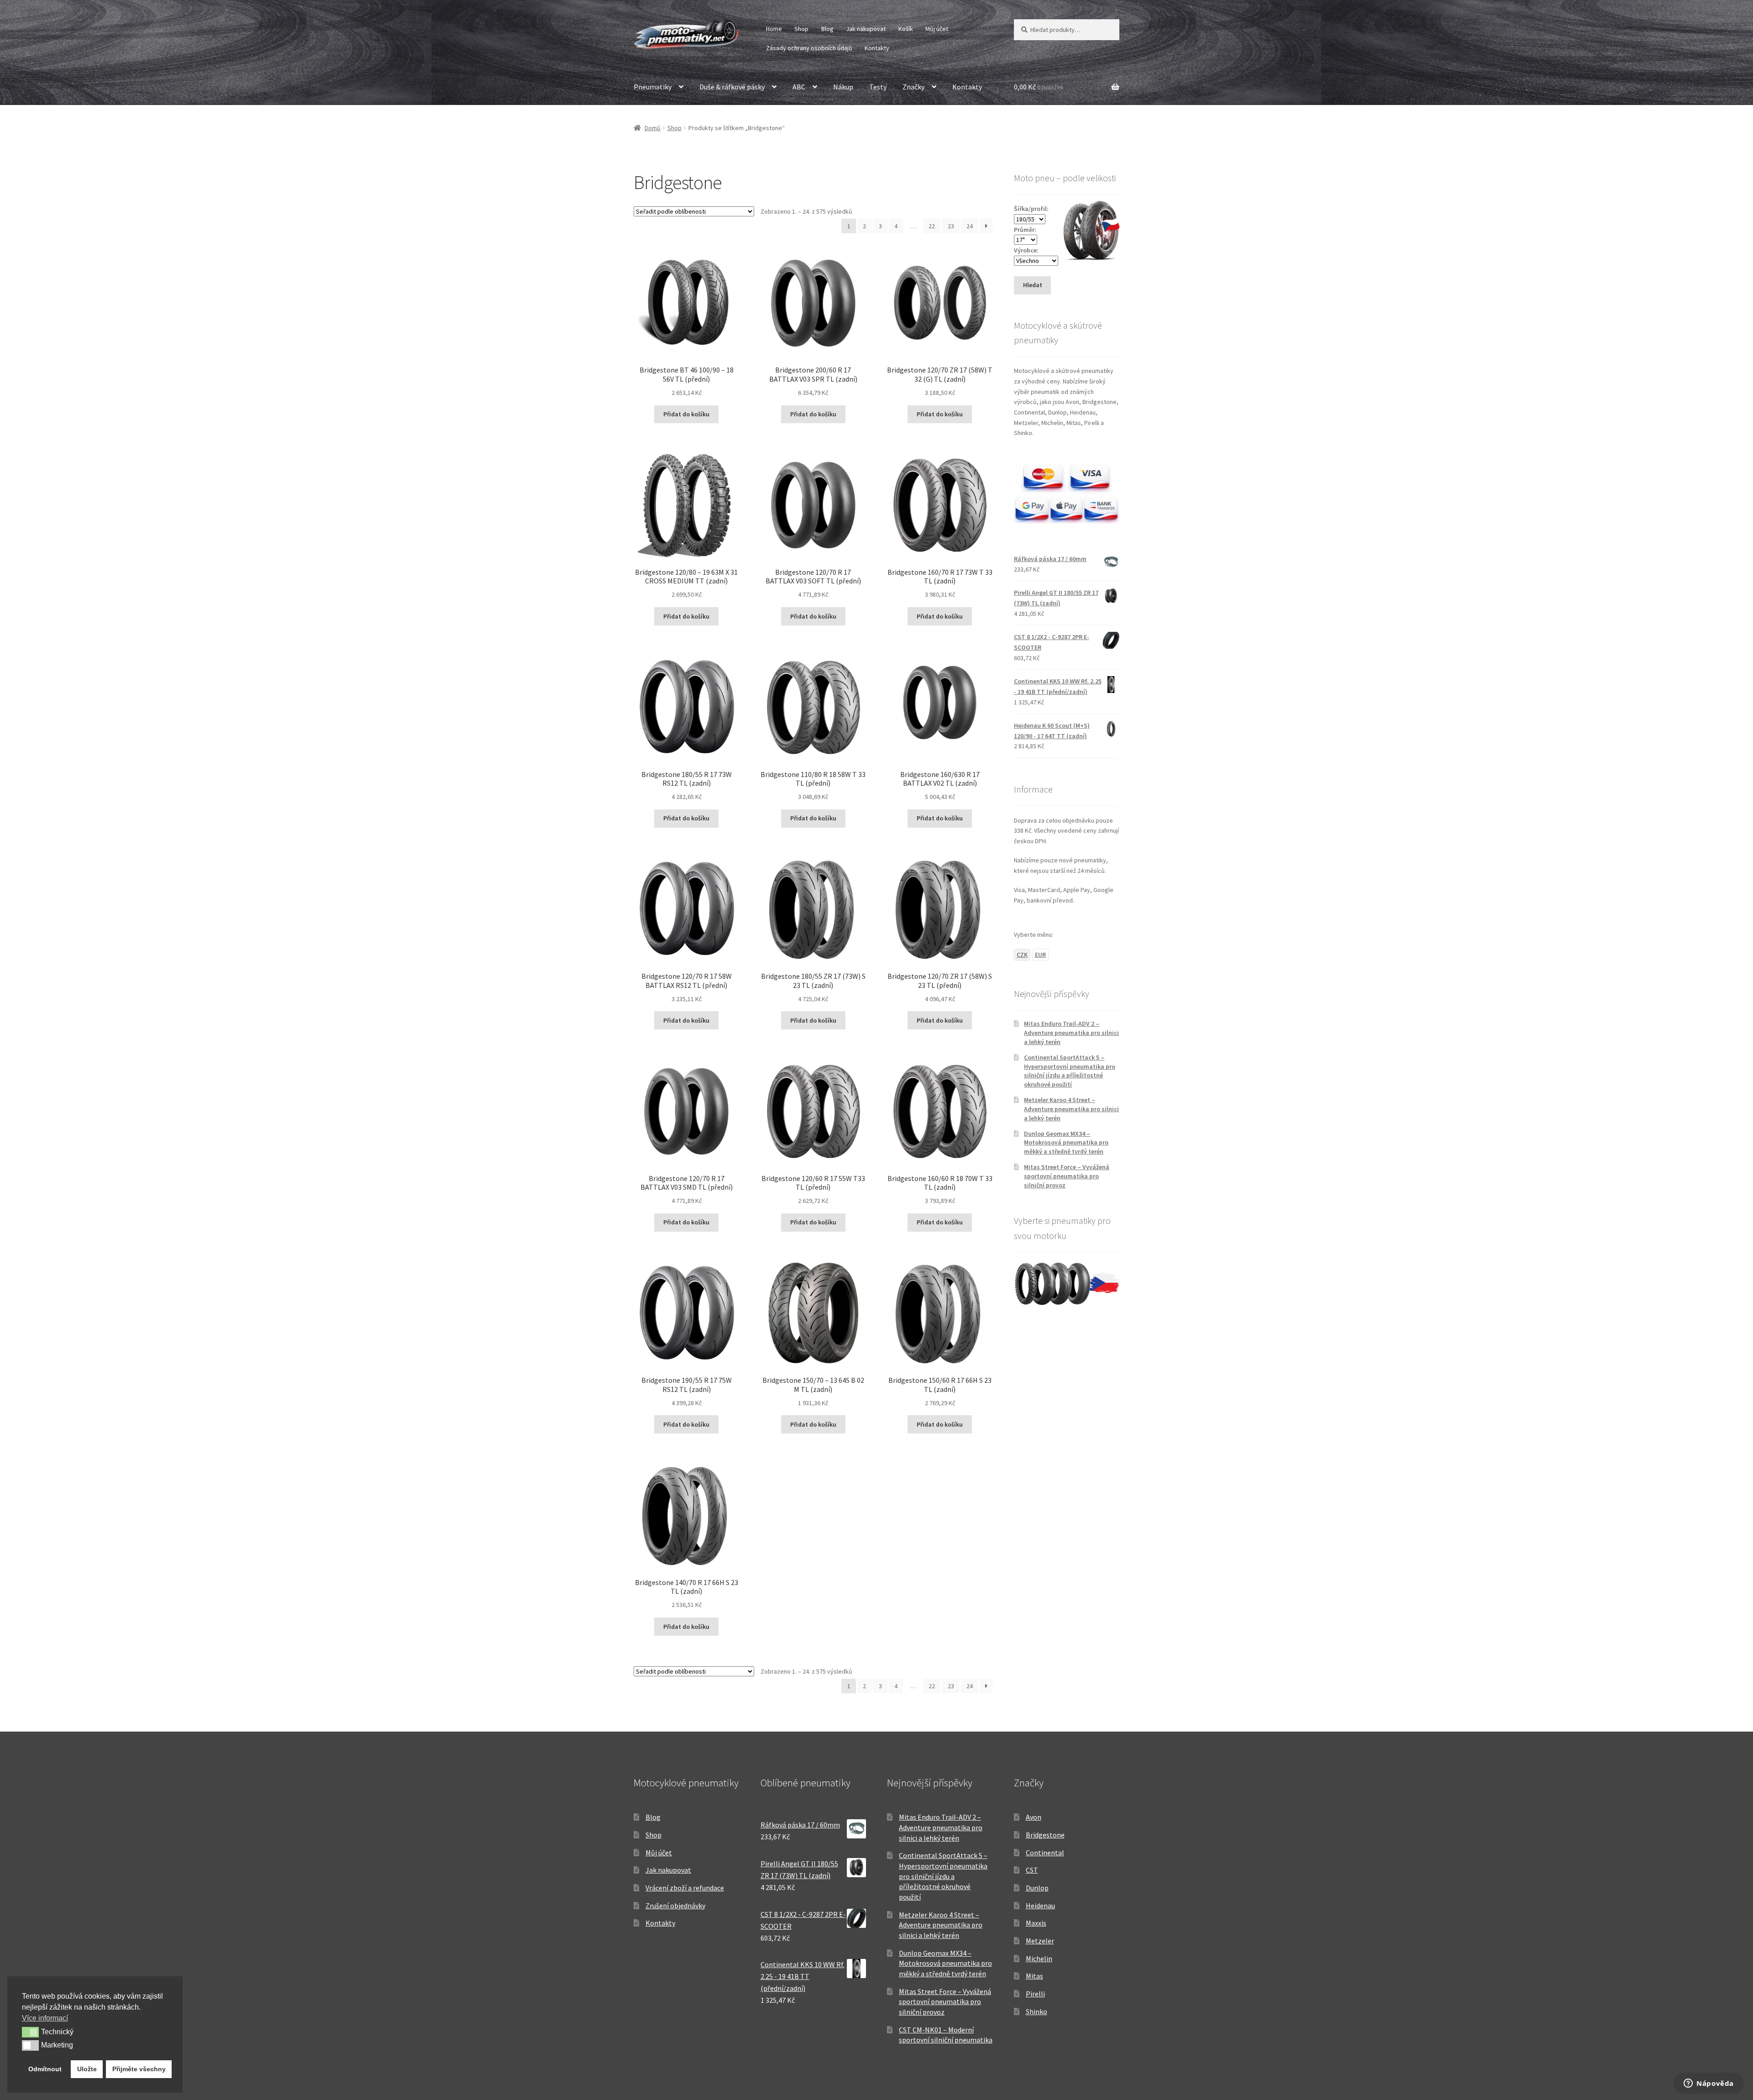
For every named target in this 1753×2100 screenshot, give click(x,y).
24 (970, 226)
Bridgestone (1045, 1835)
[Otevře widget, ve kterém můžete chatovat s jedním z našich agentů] (1709, 2084)
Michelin (1039, 1958)
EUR (1040, 955)
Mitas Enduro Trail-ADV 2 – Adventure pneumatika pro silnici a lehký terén (1071, 1033)
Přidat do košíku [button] (686, 414)
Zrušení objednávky (675, 1906)
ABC (799, 87)
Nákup (843, 87)
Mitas (1034, 1976)
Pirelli (1035, 1994)
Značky (913, 87)
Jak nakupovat (866, 29)
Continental (1045, 1853)
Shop (801, 29)
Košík (906, 29)
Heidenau (1040, 1906)
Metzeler (1040, 1941)
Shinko (1037, 2011)
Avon (1034, 1817)
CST (1032, 1870)
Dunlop (1037, 1888)
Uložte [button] (87, 2069)
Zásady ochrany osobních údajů (809, 48)
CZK (1022, 955)
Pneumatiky (653, 87)
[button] (30, 2032)
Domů (653, 128)
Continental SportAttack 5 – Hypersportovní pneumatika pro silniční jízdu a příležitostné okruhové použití (1070, 1071)
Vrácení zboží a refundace (685, 1888)
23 (951, 226)
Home (774, 29)
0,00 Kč (1039, 87)
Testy (878, 87)
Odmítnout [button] (45, 2069)
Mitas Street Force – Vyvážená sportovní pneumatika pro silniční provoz (1067, 1176)
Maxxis (1036, 1923)
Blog (827, 29)
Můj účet (937, 29)
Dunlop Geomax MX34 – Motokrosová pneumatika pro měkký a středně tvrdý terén (1066, 1143)
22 (932, 226)
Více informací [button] (45, 2018)
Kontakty (877, 48)
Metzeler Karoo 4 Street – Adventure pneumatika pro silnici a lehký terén (1071, 1109)
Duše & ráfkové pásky (732, 87)
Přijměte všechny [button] (139, 2069)
